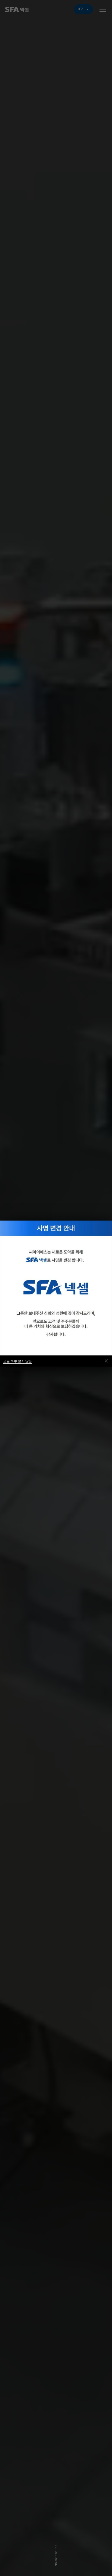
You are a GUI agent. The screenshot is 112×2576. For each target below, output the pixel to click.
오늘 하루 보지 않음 (18, 1361)
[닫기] (106, 1361)
